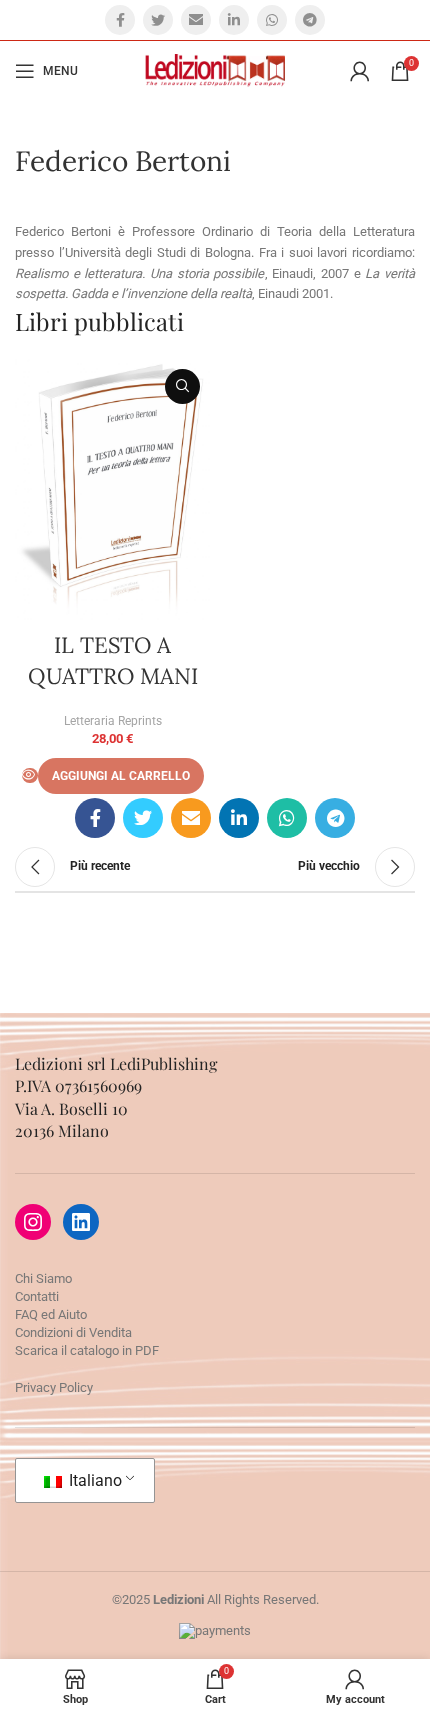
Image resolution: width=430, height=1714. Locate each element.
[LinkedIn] (81, 1222)
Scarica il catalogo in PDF (87, 1350)
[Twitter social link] (158, 20)
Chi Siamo (43, 1278)
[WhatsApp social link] (272, 20)
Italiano (93, 1480)
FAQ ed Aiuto (51, 1314)
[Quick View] (30, 775)
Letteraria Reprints (113, 721)
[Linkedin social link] (234, 20)
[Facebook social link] (120, 20)
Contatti (37, 1296)
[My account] (360, 71)
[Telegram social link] (310, 20)
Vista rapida (182, 386)
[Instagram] (33, 1222)
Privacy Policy (54, 1387)
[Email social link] (196, 20)
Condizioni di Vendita (73, 1332)
